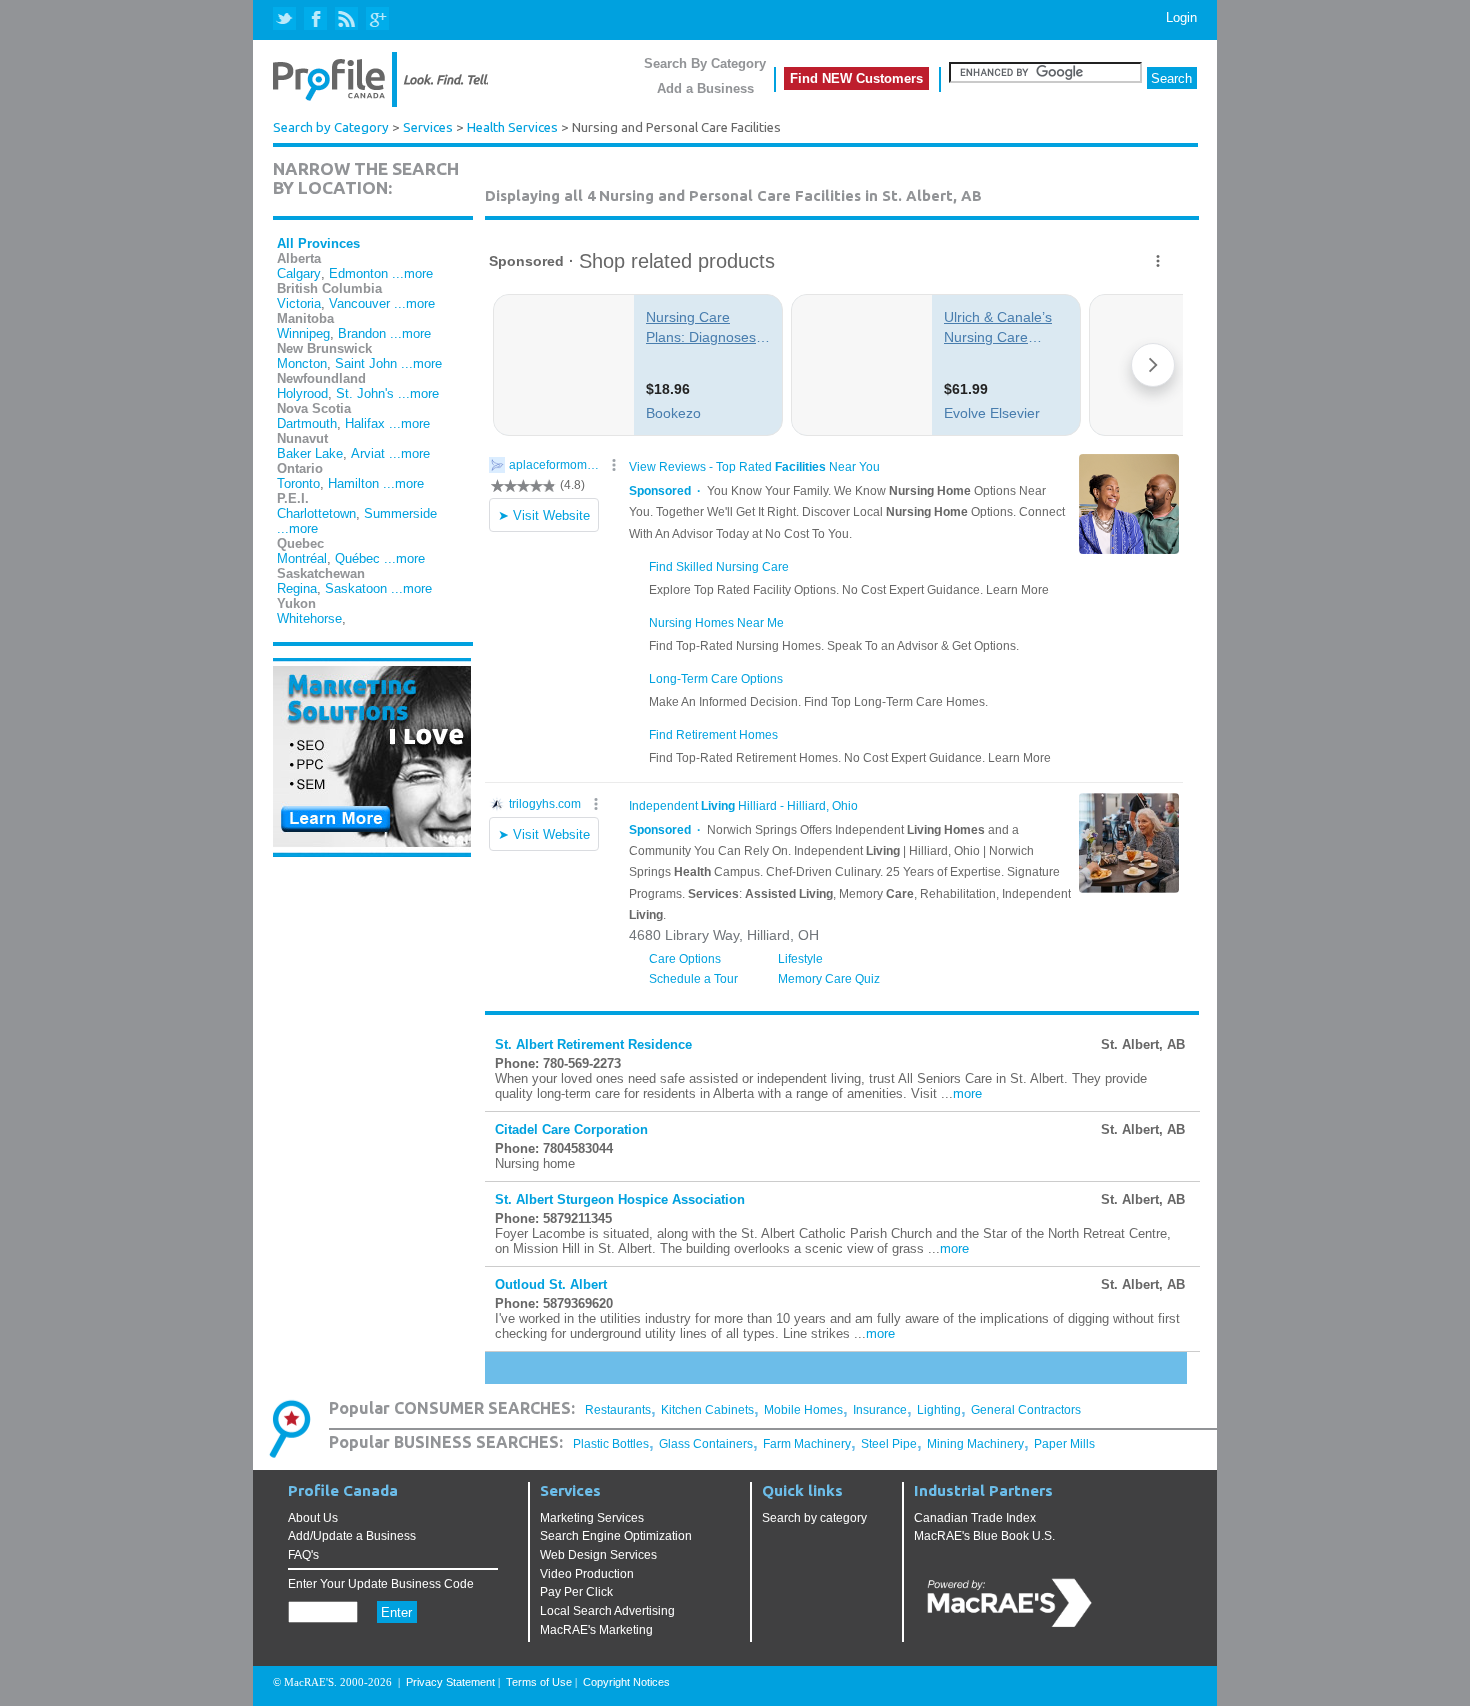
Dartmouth (307, 423)
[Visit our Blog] (346, 19)
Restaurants (618, 1410)
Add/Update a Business (352, 1536)
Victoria (299, 303)
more (967, 1093)
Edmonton (358, 273)
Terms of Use (539, 1682)
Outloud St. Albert (551, 1284)
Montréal (302, 558)
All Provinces (318, 243)
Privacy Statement (450, 1682)
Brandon (362, 333)
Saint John (366, 363)
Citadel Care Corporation (571, 1129)
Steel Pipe (889, 1444)
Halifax (365, 423)
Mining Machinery (975, 1444)
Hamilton (353, 483)
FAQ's (303, 1555)
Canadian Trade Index (975, 1518)
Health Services (512, 127)
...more (412, 273)
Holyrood (302, 393)
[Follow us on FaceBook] (316, 19)
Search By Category (705, 63)
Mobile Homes (803, 1410)
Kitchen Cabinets (707, 1410)
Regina (297, 588)
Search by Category (331, 127)
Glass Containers (706, 1444)
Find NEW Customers (856, 78)
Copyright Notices (626, 1682)
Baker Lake (310, 453)
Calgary (299, 273)
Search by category (814, 1518)
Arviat (368, 453)
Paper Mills (1064, 1444)
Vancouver (359, 303)
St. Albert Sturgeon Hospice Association (620, 1199)
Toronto (298, 483)
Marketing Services (592, 1518)
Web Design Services (598, 1555)
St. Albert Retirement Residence (593, 1044)
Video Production (587, 1574)
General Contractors (1026, 1410)
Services (428, 127)
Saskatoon (356, 588)
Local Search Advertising (607, 1611)
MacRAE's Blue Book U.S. (984, 1536)
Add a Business (705, 88)
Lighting (939, 1410)
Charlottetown (316, 513)
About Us (313, 1518)
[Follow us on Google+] (376, 19)
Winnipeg (303, 333)
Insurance (880, 1410)
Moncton (302, 363)
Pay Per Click (576, 1592)
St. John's (365, 393)
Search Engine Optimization (616, 1536)
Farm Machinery (807, 1444)
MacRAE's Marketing (596, 1630)
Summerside (400, 513)
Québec (357, 558)
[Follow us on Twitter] (286, 19)
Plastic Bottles (611, 1444)
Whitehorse (309, 618)
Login (1181, 17)
